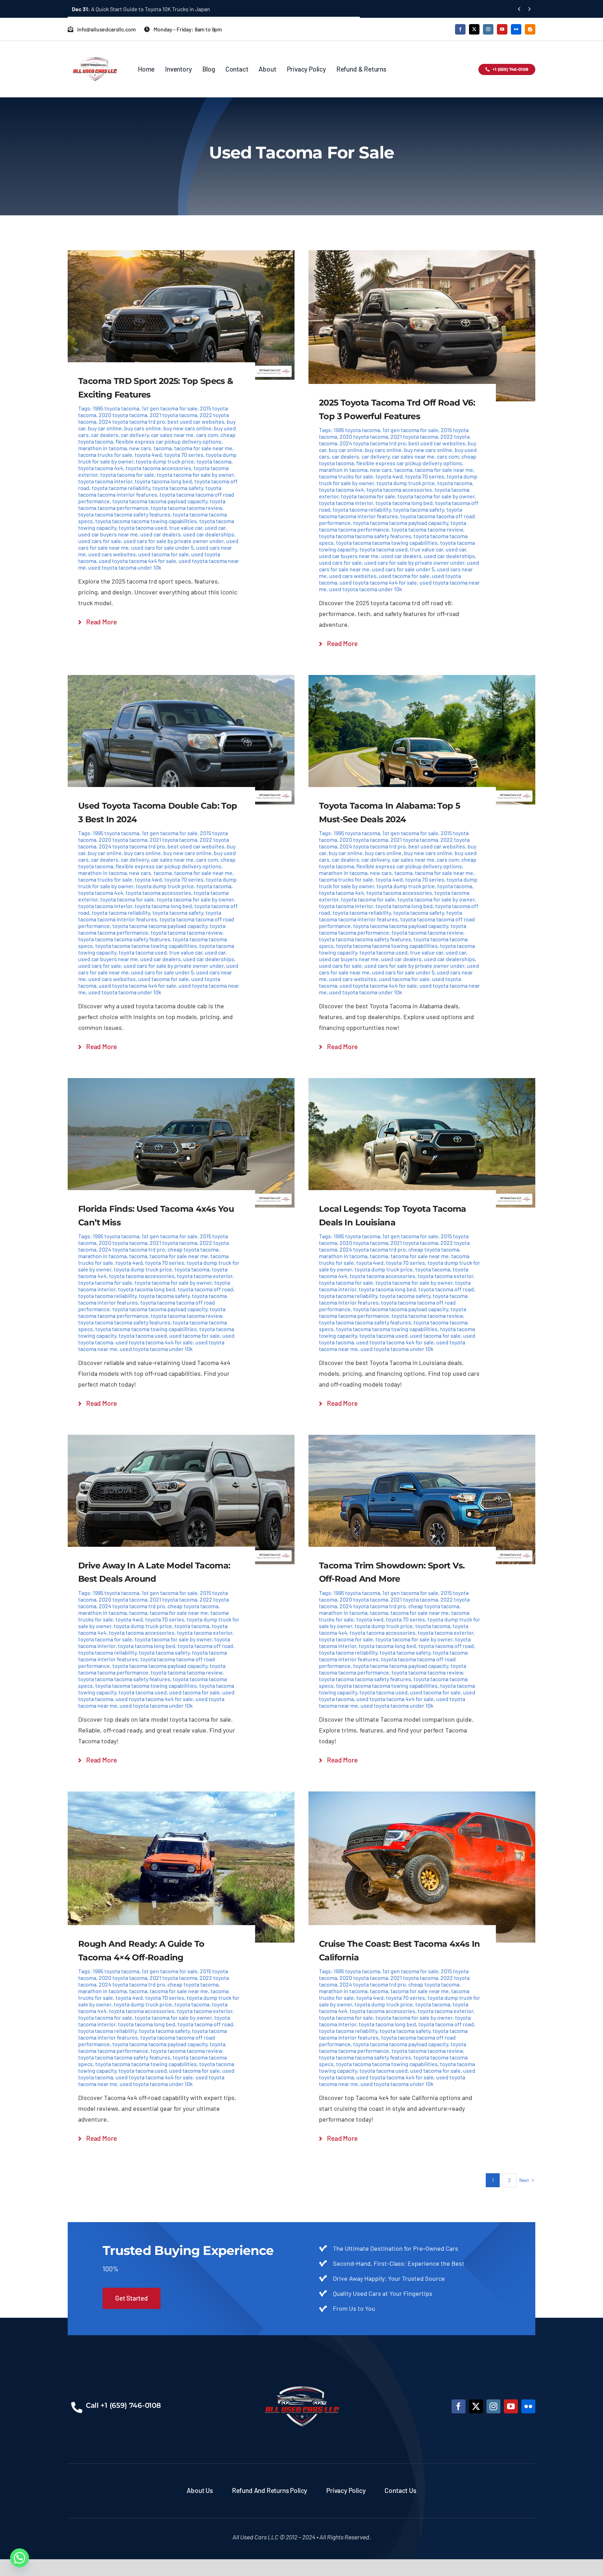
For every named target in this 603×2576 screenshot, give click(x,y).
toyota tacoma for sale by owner (195, 474)
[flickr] (516, 29)
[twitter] (474, 29)
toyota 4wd (148, 455)
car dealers (105, 435)
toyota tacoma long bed (163, 481)
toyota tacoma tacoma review (187, 508)
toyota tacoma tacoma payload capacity (160, 501)
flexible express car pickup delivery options (168, 441)
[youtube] (502, 29)
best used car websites (196, 421)
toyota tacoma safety (178, 488)
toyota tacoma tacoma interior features (150, 491)
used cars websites (112, 554)
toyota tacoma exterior (205, 1276)
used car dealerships (209, 534)
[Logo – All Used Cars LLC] (95, 51)
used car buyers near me (108, 534)
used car (215, 528)
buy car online (105, 428)
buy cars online (143, 428)
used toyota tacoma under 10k (125, 567)
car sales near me (172, 435)
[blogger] (530, 29)
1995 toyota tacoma (116, 408)
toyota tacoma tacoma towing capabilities (146, 521)
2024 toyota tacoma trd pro (132, 421)
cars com (207, 435)
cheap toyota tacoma (193, 1249)
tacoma (163, 448)
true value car (186, 528)
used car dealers (161, 534)
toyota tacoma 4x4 (101, 468)
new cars (140, 448)
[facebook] (460, 29)
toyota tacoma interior (105, 481)
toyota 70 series (184, 455)
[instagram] (488, 29)
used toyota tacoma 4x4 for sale (137, 561)
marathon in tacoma (102, 448)
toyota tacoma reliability (121, 488)
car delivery (135, 435)
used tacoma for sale (163, 554)
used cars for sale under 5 (162, 547)
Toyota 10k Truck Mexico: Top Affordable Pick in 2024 (145, 9)
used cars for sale (100, 541)
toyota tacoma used (143, 528)
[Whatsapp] (20, 2558)
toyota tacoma (214, 461)
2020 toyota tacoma (123, 415)
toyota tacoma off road (205, 1289)
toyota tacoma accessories (158, 468)
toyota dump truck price (165, 461)
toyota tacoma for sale (127, 474)
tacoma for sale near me (203, 448)
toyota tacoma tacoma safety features (124, 514)
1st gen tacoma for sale (170, 408)
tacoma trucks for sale (105, 455)
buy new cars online (187, 428)
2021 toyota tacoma (173, 415)
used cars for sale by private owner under (174, 541)
